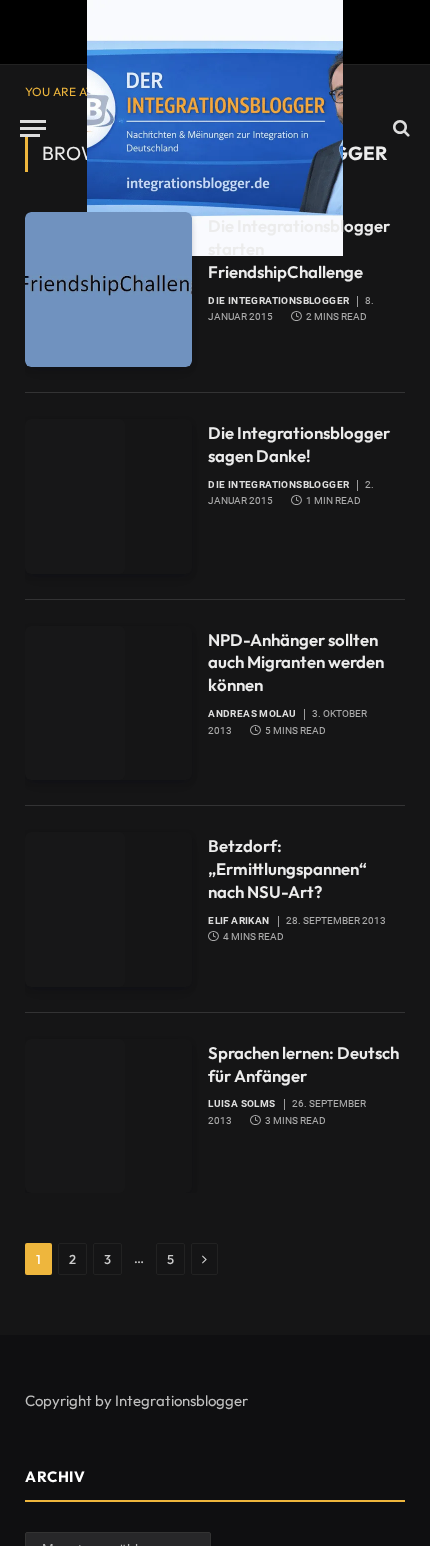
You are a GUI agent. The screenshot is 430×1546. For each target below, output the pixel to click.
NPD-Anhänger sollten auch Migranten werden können (296, 662)
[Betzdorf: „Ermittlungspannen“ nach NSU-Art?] (108, 909)
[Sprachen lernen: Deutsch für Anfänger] (108, 1116)
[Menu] (33, 128)
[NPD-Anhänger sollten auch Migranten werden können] (108, 703)
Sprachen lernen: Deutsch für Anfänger (303, 1064)
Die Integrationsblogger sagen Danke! (299, 444)
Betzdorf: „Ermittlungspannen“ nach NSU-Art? (287, 868)
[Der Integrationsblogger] (215, 128)
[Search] (399, 128)
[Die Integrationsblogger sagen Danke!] (108, 496)
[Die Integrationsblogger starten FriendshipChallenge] (108, 289)
